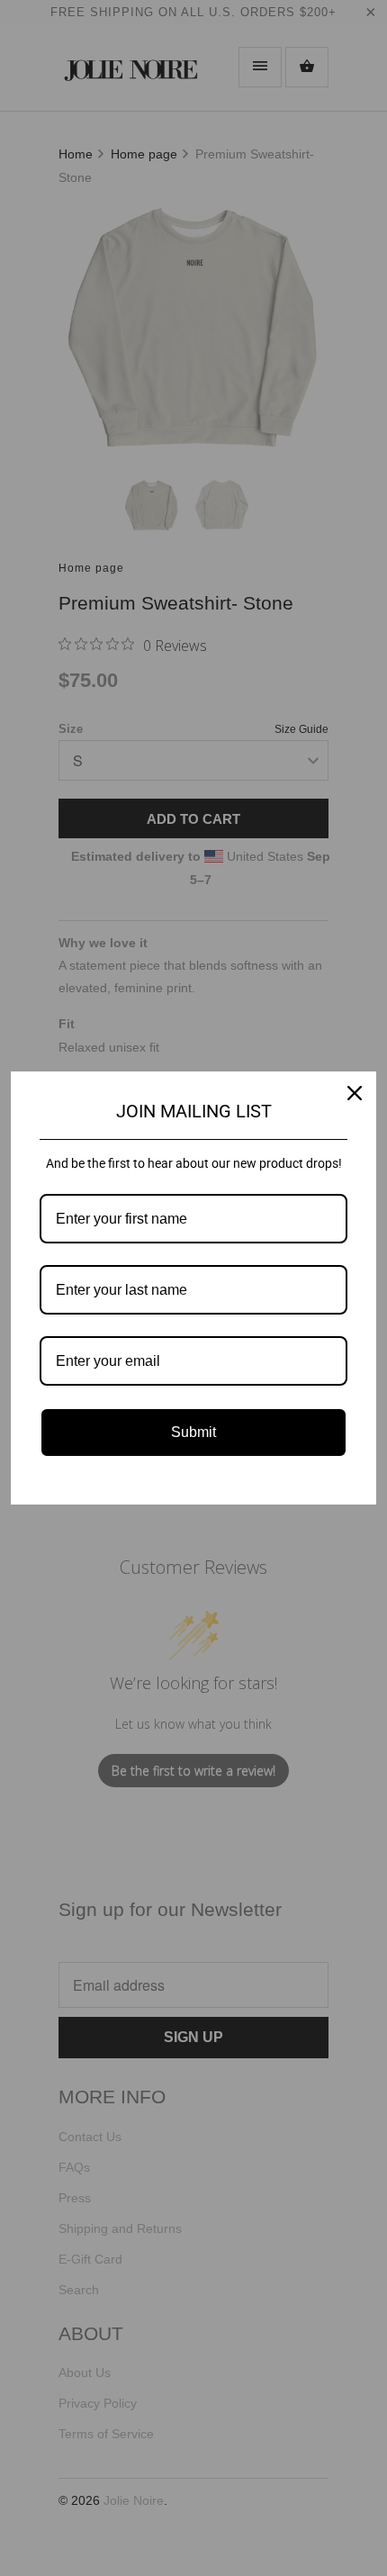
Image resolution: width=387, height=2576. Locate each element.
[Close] (355, 1093)
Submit (193, 1432)
